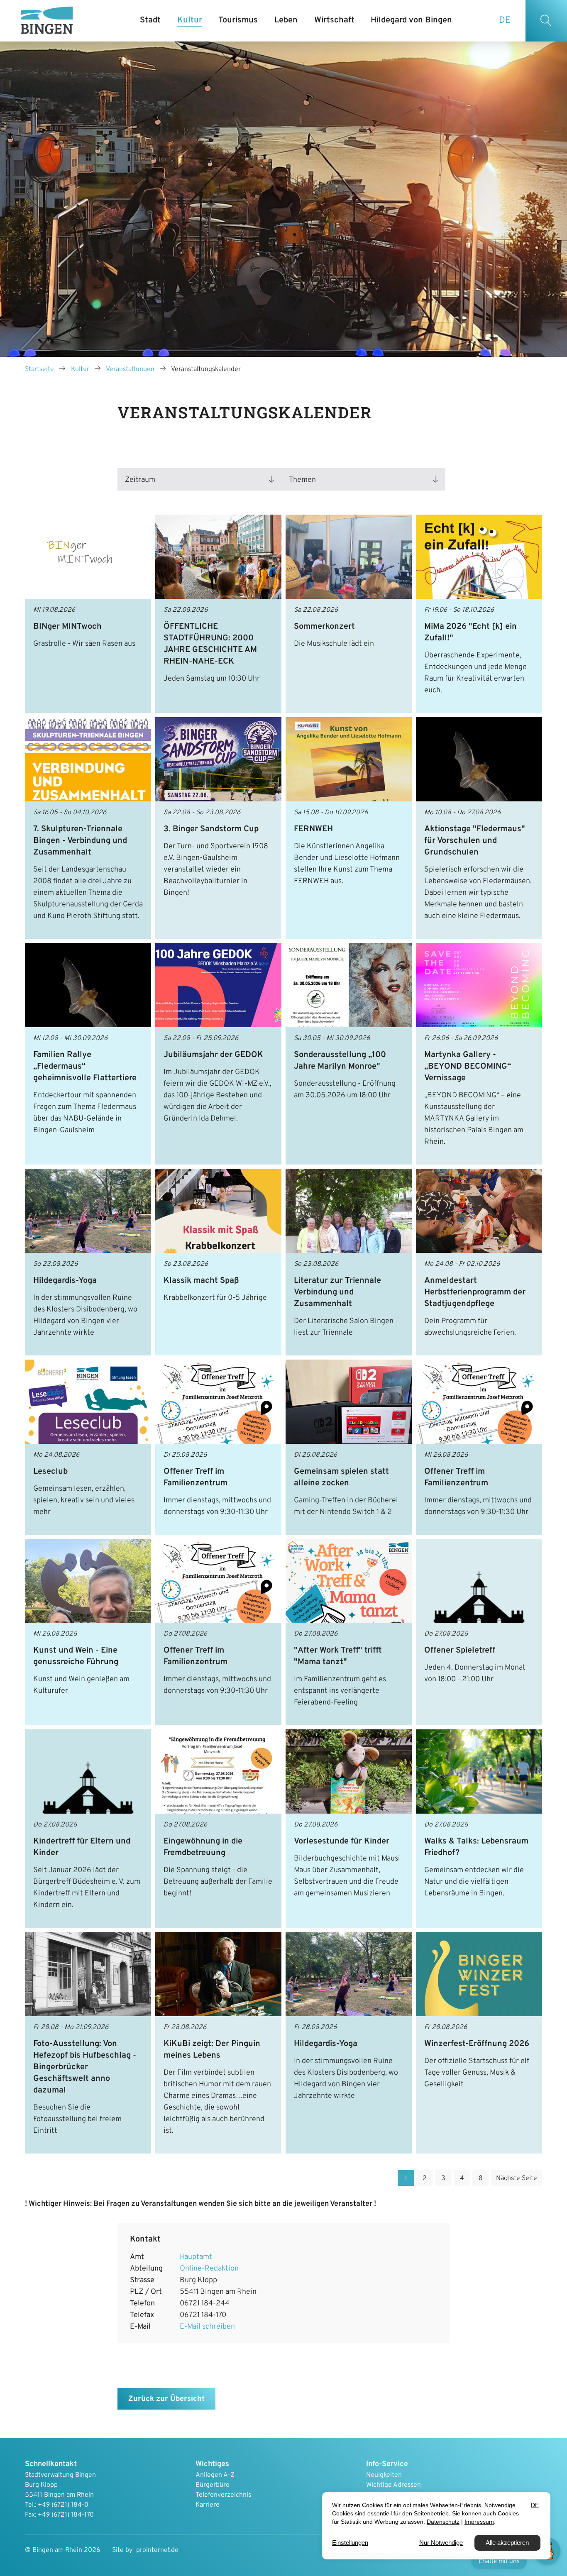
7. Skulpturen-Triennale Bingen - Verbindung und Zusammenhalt (80, 841)
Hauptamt (196, 2257)
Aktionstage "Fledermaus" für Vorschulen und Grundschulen (475, 841)
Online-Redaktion (209, 2269)
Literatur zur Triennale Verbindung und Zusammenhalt (337, 1292)
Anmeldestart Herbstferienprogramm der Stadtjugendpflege (475, 1292)
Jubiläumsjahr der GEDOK (213, 1055)
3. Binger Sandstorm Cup (211, 829)
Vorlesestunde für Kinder (342, 1841)
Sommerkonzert (324, 627)
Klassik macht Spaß (201, 1281)
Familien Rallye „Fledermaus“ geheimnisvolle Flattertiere (85, 1067)
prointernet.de (157, 2550)
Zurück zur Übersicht (166, 2399)
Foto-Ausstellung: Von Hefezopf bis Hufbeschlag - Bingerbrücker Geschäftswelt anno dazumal (85, 2067)
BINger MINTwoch (67, 627)
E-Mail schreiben (207, 2327)
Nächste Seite (517, 2178)
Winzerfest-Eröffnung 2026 (477, 2044)
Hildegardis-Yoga (65, 1281)
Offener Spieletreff (460, 1651)
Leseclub (50, 1472)
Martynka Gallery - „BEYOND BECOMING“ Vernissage (468, 1067)
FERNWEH (313, 829)
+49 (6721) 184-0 (63, 2505)
